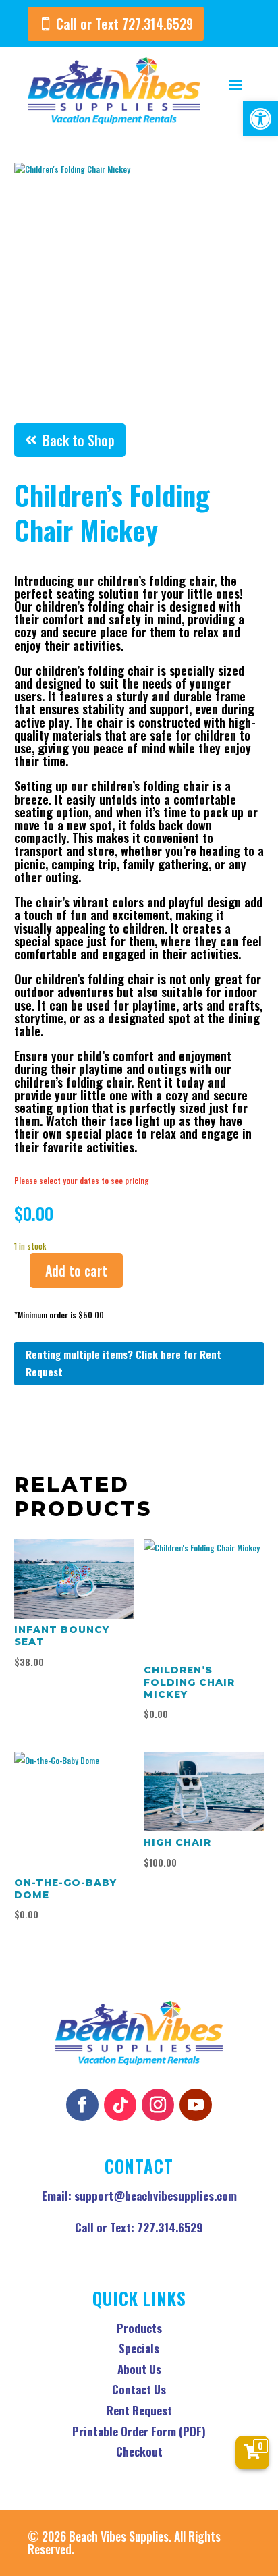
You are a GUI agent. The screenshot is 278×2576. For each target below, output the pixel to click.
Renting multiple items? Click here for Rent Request (123, 1363)
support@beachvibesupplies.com (156, 2196)
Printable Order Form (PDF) (139, 2431)
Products (139, 2328)
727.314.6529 (170, 2227)
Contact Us (139, 2389)
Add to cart (76, 1270)
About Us (139, 2369)
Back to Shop (79, 440)
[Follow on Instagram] (158, 2105)
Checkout (139, 2451)
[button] (260, 119)
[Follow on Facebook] (82, 2105)
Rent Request (139, 2410)
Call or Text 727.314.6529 (124, 24)
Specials (139, 2348)
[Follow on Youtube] (196, 2105)
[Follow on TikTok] (120, 2105)
